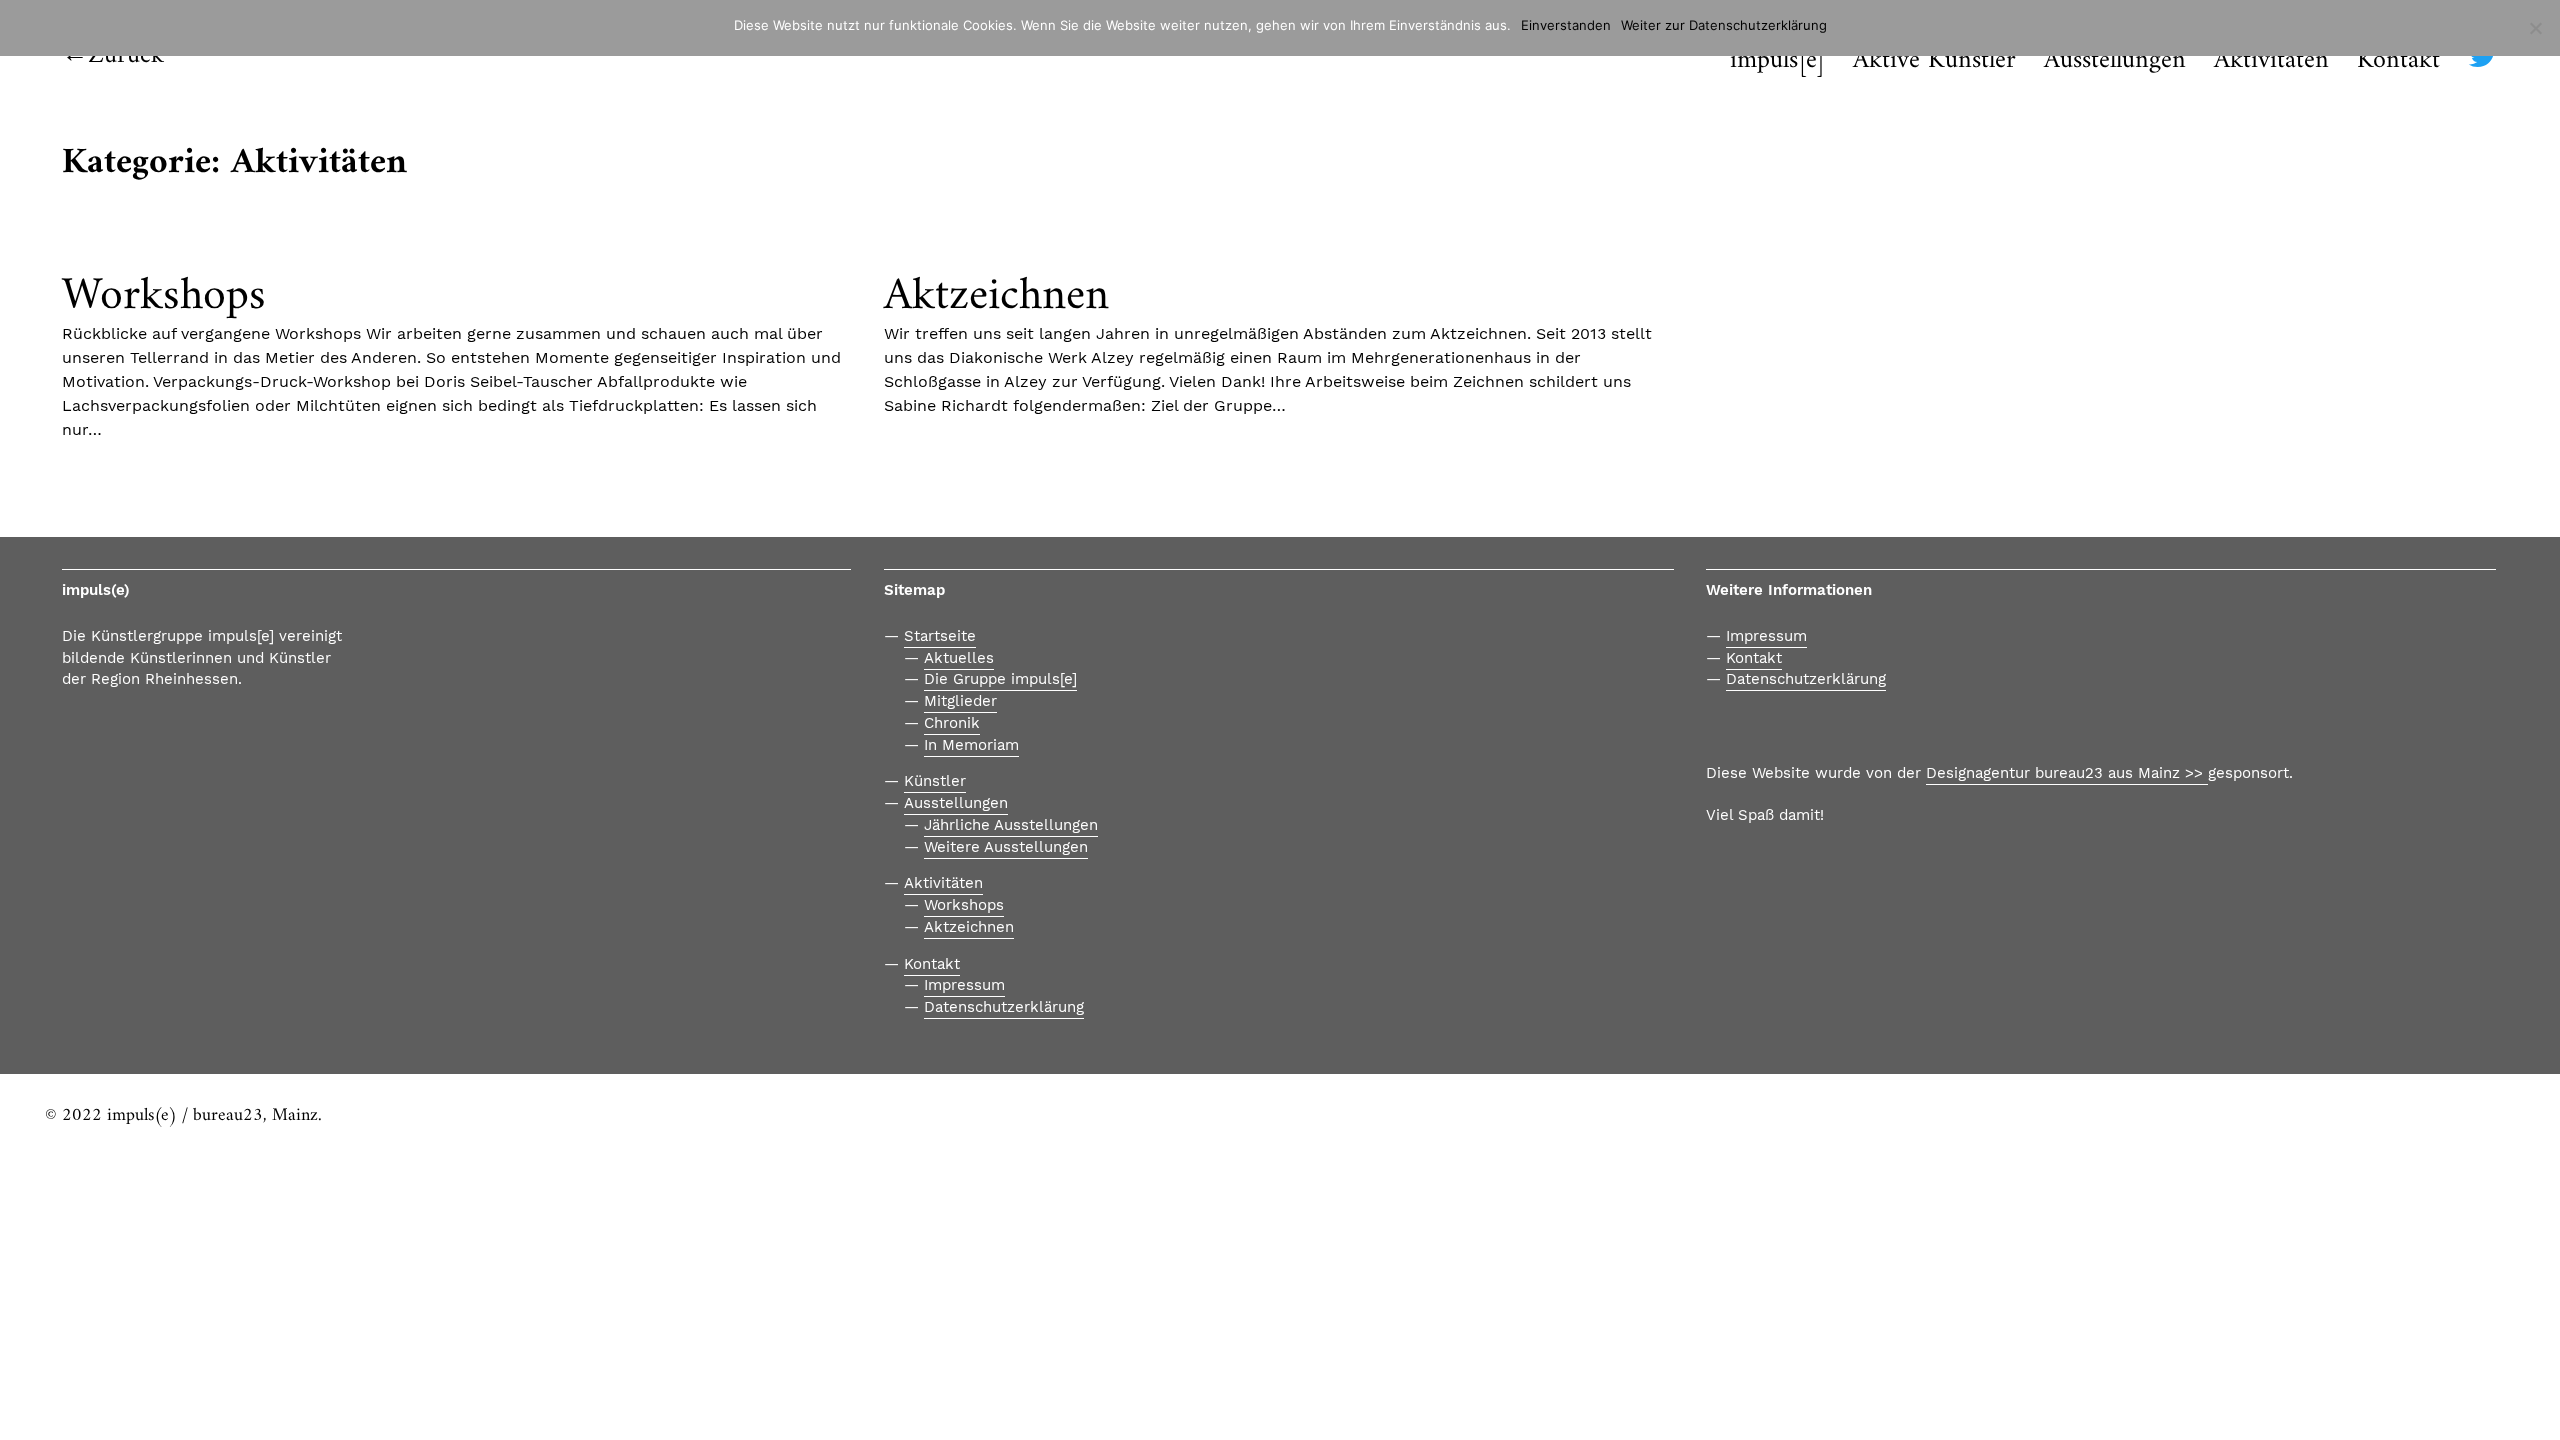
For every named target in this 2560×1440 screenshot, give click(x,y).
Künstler (935, 781)
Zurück (126, 56)
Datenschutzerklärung (1004, 1007)
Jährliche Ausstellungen (1011, 825)
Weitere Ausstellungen (1006, 847)
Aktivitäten (943, 883)
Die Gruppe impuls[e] (1000, 679)
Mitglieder (960, 701)
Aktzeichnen (996, 296)
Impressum (964, 985)
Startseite (940, 636)
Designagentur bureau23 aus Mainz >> (2067, 773)
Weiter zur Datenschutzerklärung (1724, 25)
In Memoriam (971, 745)
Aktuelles (959, 658)
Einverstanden (1566, 25)
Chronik (952, 723)
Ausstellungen (956, 803)
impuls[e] (1777, 62)
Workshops (164, 296)
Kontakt (2398, 62)
